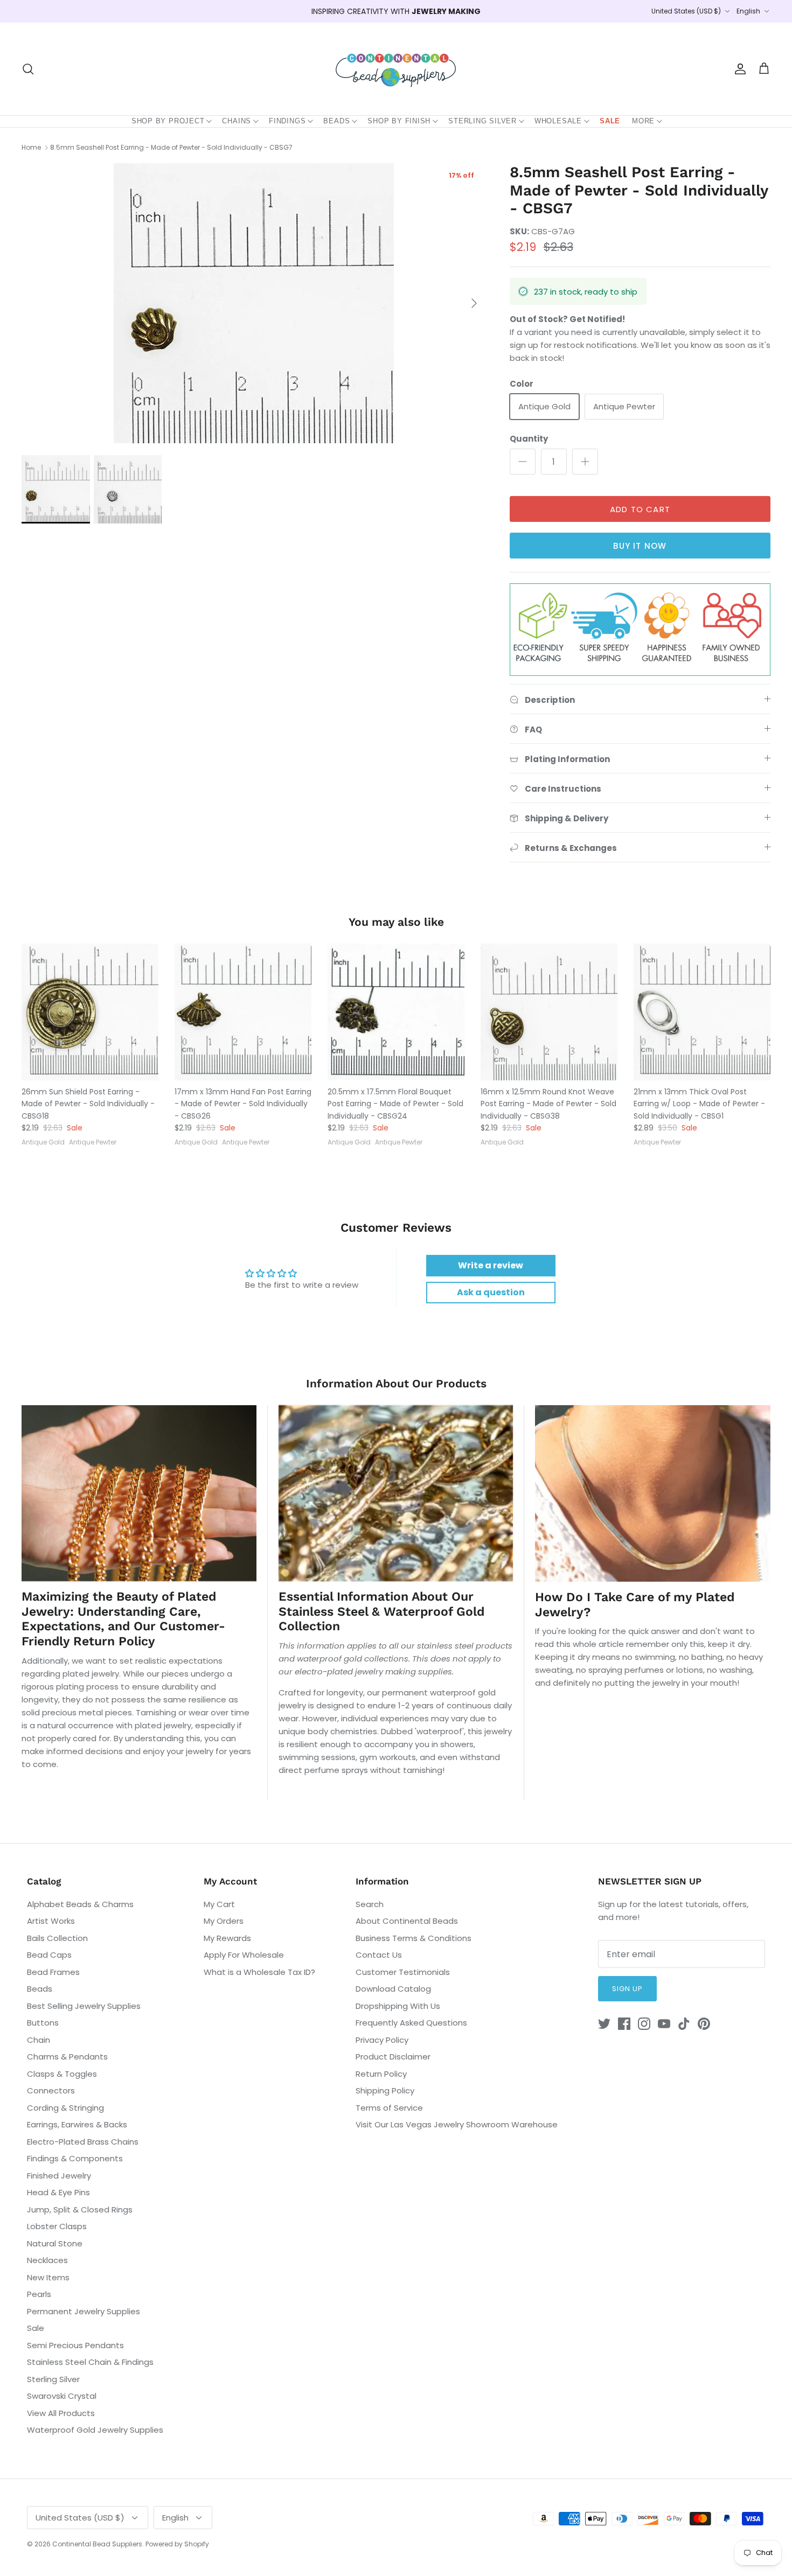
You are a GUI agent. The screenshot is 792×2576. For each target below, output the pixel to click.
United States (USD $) (686, 11)
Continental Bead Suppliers (97, 2544)
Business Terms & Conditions (414, 1938)
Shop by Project (168, 121)
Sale (610, 121)
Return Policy (381, 2074)
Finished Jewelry (59, 2176)
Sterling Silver (482, 121)
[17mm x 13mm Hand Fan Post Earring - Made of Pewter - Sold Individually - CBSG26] (243, 1012)
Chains (237, 121)
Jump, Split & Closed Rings (80, 2210)
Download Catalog (393, 1989)
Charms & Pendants (67, 2057)
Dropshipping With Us (398, 2006)
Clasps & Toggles (62, 2074)
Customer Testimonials (403, 1972)
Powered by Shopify (177, 2544)
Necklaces (47, 2260)
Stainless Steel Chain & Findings (90, 2362)
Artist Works (51, 1921)
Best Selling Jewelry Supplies (84, 2006)
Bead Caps (49, 1955)
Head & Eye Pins (58, 2192)
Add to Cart (640, 509)
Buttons (43, 2023)
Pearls (39, 2294)
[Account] (738, 69)
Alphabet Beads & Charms (80, 1904)
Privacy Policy (382, 2040)
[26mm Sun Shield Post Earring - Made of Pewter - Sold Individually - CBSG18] (90, 1012)
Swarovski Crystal (62, 2396)
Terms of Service (389, 2108)
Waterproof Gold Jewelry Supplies (95, 2430)
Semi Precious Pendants (75, 2345)
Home (31, 147)
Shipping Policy (385, 2090)
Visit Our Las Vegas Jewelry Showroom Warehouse (457, 2124)
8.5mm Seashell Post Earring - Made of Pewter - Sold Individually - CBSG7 (171, 147)
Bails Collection (57, 1938)
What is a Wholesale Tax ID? (259, 1972)
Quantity (529, 439)
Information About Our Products (396, 1383)
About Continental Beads (407, 1921)
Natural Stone (55, 2243)
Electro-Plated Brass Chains (83, 2142)
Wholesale (558, 121)
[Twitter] (604, 2024)
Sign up (627, 1989)
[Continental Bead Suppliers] (396, 69)
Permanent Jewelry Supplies (84, 2311)
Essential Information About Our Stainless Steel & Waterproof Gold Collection (381, 1611)
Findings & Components (75, 2158)
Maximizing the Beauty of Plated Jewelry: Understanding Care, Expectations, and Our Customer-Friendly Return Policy (123, 1619)
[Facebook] (624, 2024)
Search (370, 1904)
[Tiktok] (684, 2024)
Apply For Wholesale (244, 1955)
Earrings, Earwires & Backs (77, 2124)
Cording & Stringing (65, 2108)
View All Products (61, 2413)
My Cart (219, 1904)
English (748, 11)
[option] (254, 303)
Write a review (491, 1265)
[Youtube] (664, 2024)
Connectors (51, 2090)
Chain (39, 2040)
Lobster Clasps (57, 2226)
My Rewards (227, 1938)
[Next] (474, 303)
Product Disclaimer (393, 2057)
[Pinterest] (704, 2024)
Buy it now (640, 546)
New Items (48, 2277)
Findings (287, 121)
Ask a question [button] (491, 1292)
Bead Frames (53, 1972)
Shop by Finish (399, 121)
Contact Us (379, 1955)
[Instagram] (644, 2024)
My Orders (224, 1921)
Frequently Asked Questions (411, 2023)
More (643, 121)
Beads (336, 121)
